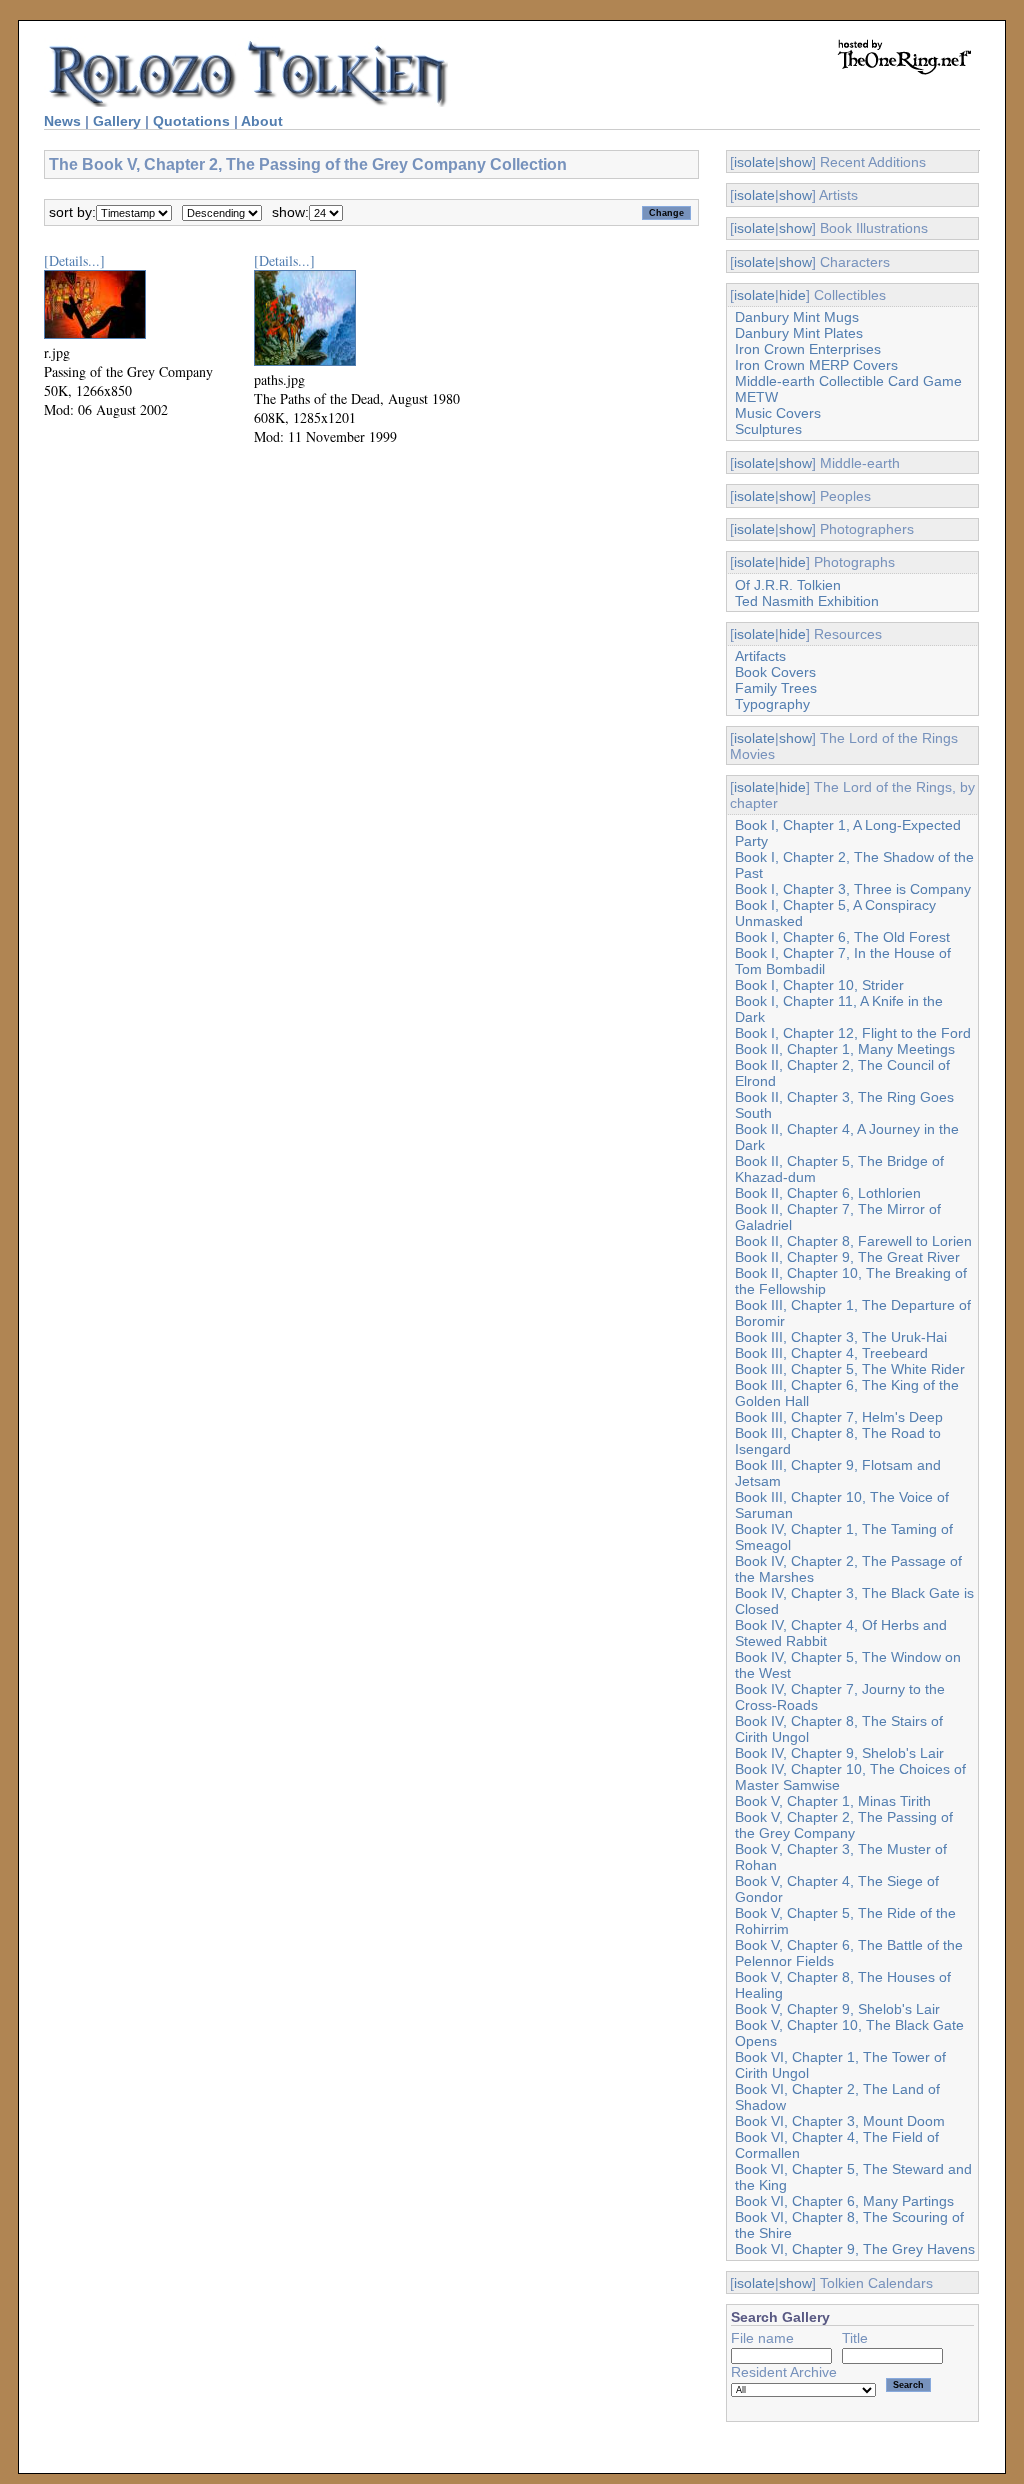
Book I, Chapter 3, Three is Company (853, 889)
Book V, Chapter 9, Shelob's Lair (837, 2009)
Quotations (191, 121)
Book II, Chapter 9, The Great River (847, 1257)
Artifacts (760, 656)
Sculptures (768, 429)
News (62, 121)
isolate (754, 162)
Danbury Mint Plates (799, 333)
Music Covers (778, 413)
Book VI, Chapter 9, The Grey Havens (855, 2249)
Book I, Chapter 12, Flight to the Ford (853, 1033)
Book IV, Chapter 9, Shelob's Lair (839, 1753)
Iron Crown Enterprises (808, 349)
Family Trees (776, 688)
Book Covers (775, 672)
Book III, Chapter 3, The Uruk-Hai (841, 1337)
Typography (772, 704)
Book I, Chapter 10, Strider (819, 985)
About (262, 121)
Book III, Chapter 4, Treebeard (831, 1353)
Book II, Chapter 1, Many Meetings (845, 1049)
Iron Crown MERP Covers (816, 365)
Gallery (117, 121)
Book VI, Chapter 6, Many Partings (844, 2201)
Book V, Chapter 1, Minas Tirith (833, 1801)
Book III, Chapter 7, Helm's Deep (839, 1417)
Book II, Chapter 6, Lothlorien (828, 1193)
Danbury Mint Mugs (797, 317)
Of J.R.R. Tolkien (788, 585)
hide (792, 295)
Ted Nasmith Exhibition (807, 601)
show (795, 162)
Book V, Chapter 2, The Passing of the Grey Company (844, 1825)
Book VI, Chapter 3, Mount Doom (840, 2121)
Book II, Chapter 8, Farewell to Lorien (853, 1241)
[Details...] (74, 260)
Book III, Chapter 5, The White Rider (850, 1369)
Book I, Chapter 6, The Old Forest (842, 937)
